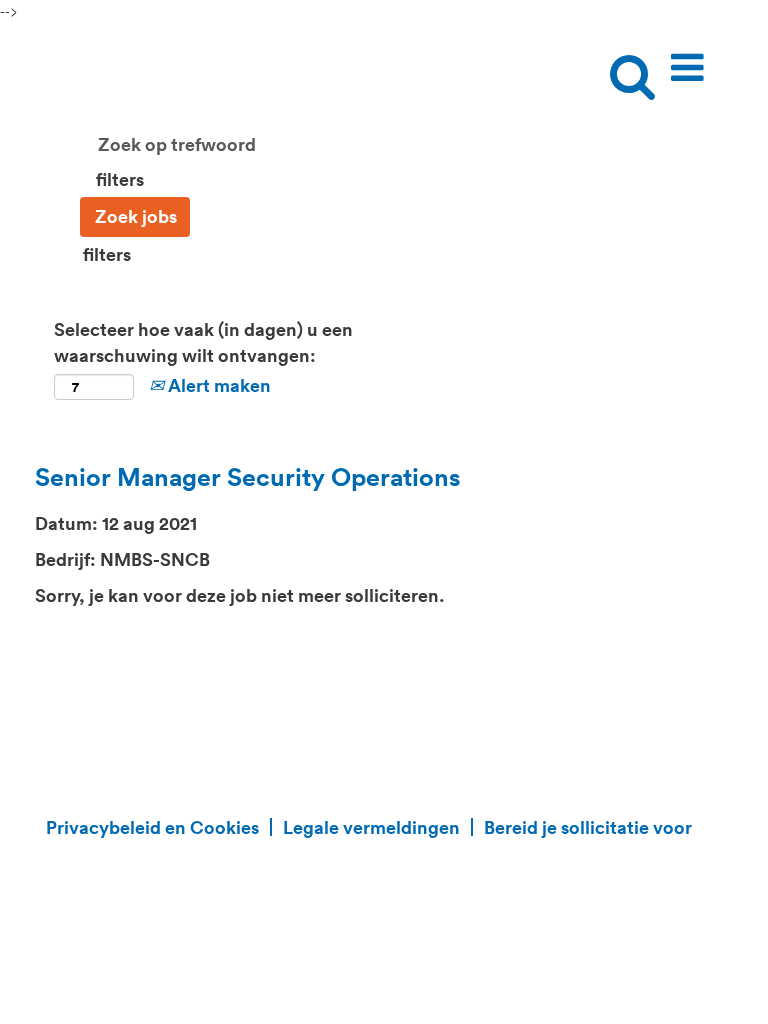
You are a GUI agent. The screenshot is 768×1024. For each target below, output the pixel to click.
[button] (691, 60)
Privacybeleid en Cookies (152, 827)
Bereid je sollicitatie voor (588, 827)
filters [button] (120, 179)
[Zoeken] (626, 59)
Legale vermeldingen (371, 827)
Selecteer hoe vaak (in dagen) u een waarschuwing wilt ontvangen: (203, 342)
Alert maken (217, 385)
